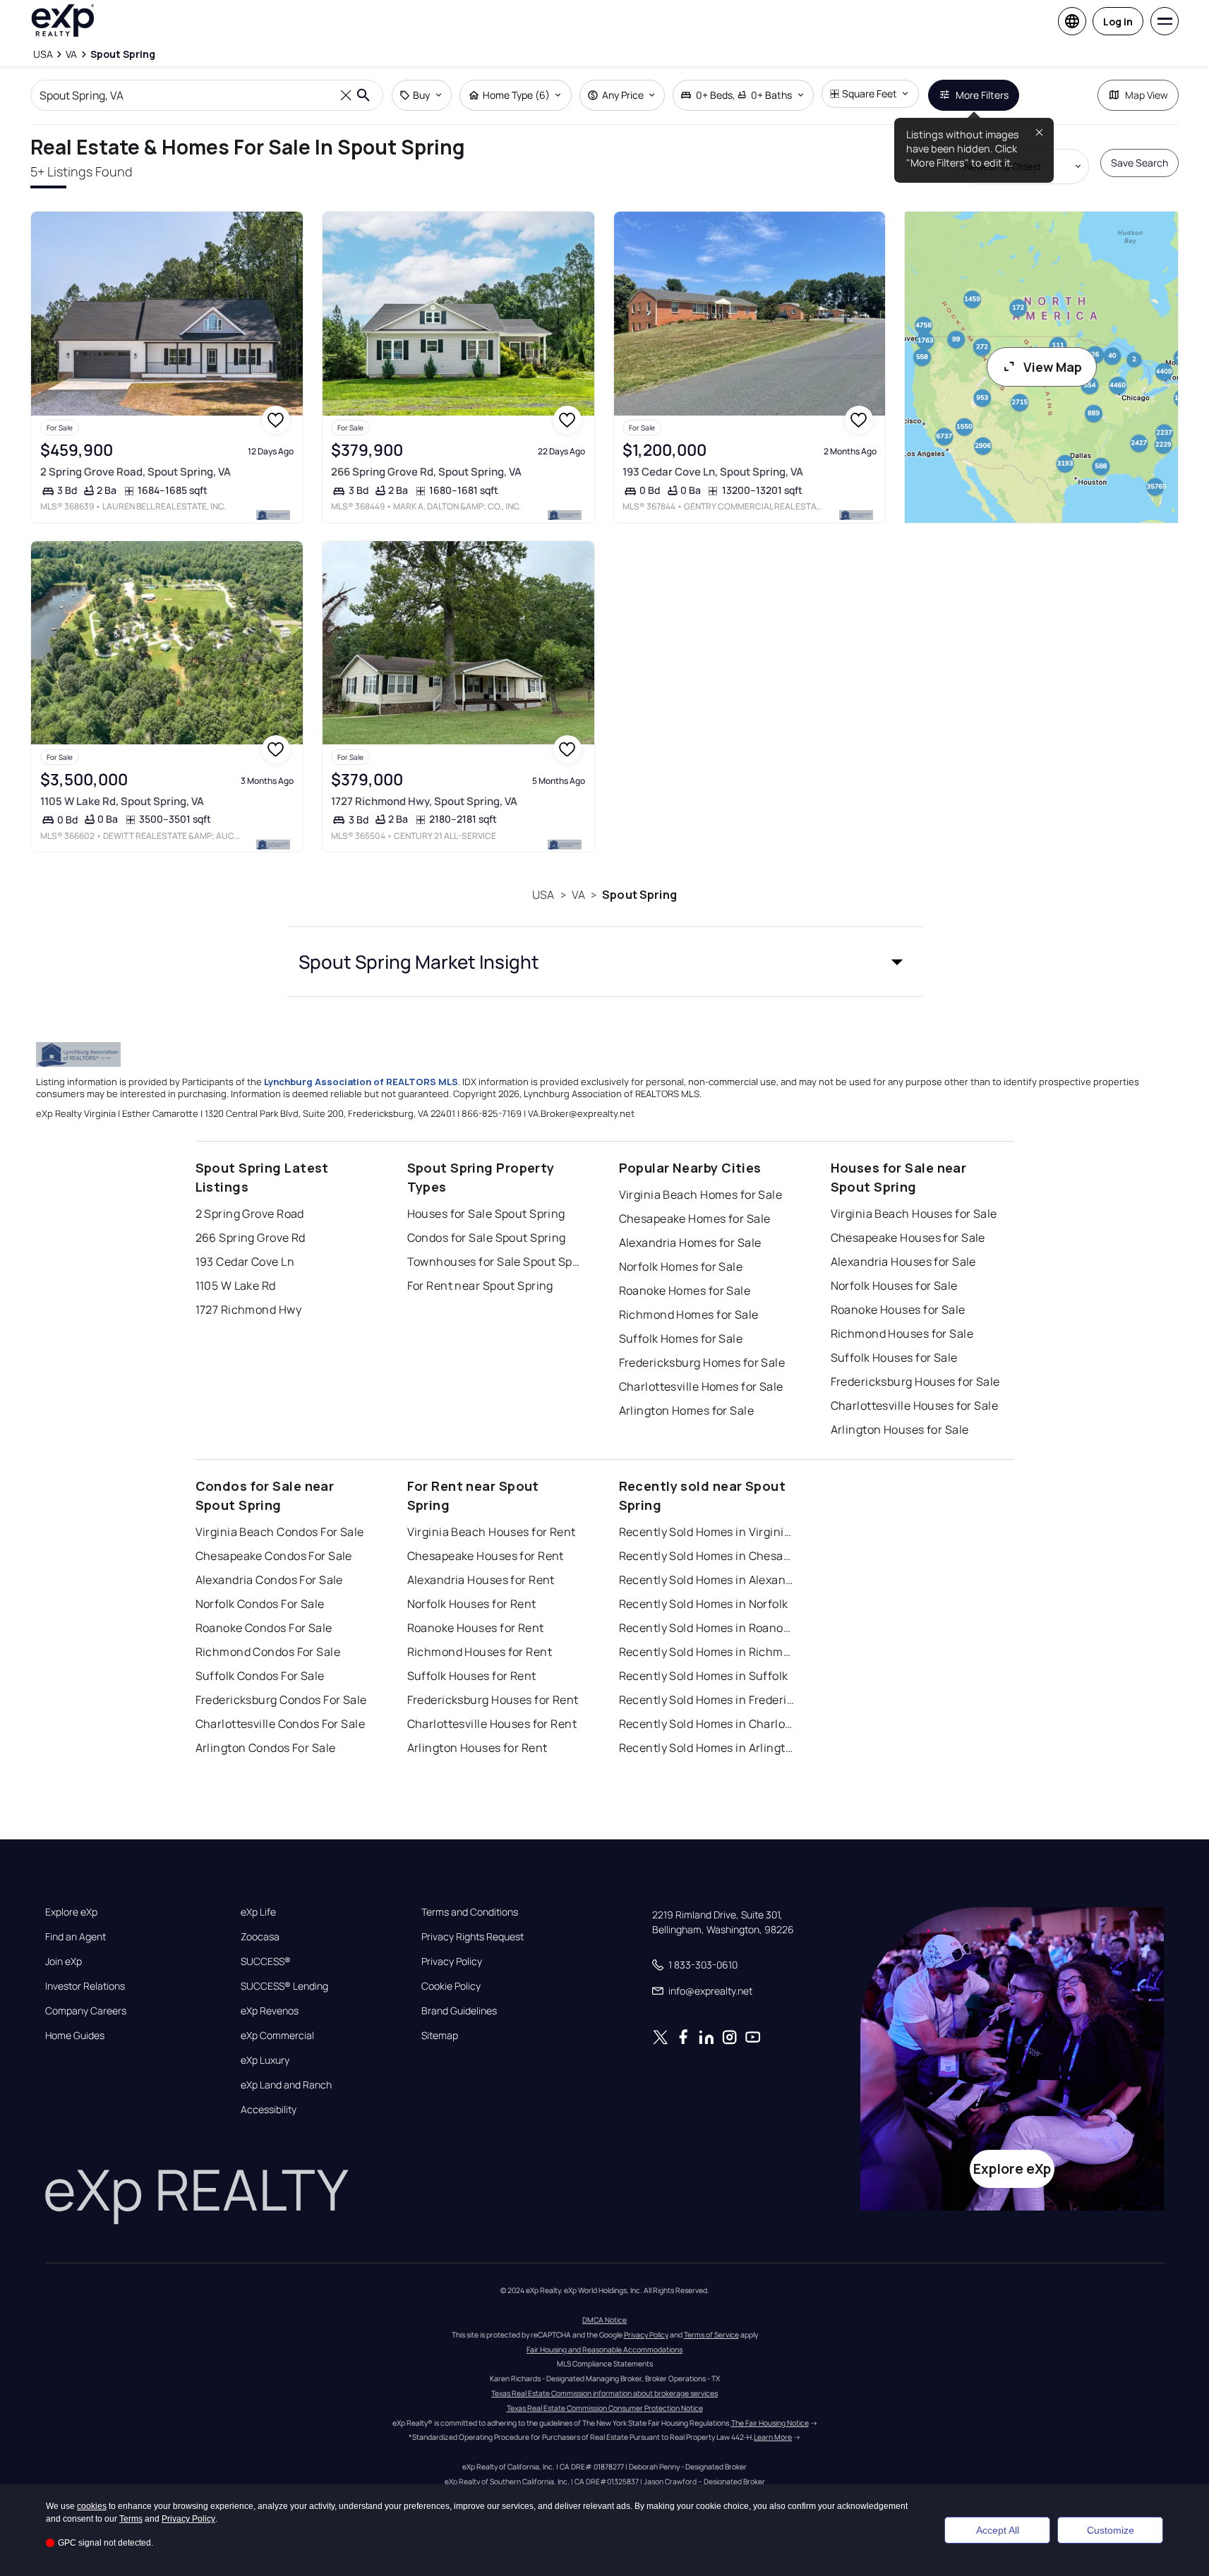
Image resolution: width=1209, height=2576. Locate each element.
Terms (131, 2519)
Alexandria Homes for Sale (690, 1242)
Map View (1147, 95)
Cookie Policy (451, 1986)
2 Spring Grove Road (250, 1214)
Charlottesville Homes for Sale (701, 1386)
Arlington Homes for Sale (687, 1410)
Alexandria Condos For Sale (269, 1580)
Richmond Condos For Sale (268, 1652)
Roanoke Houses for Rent (476, 1628)
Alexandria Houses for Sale (903, 1262)
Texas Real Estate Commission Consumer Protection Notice (605, 2408)
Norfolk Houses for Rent (472, 1604)
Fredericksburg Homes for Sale (702, 1362)
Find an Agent (76, 1937)
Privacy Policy (452, 1961)
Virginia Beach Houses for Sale (914, 1214)
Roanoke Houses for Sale (898, 1310)
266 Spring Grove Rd (251, 1238)
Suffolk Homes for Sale (681, 1338)
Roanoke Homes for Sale (685, 1290)
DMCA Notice (604, 2320)
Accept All (998, 2530)
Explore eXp (71, 1912)
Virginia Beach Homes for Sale (701, 1195)
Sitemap (440, 2036)
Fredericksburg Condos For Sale (281, 1700)
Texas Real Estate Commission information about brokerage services (604, 2393)
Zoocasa (260, 1937)
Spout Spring (639, 895)
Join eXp (64, 1961)
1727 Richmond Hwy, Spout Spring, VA (424, 801)
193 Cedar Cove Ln (245, 1262)
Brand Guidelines (459, 2011)
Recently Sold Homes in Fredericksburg (707, 1700)
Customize (1111, 2530)
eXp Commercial (277, 2036)
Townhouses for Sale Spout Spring (495, 1262)
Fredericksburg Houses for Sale (915, 1381)
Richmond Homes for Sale (689, 1314)
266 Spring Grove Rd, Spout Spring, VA (426, 472)
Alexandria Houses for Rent (481, 1580)
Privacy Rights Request (473, 1937)
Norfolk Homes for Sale (681, 1266)
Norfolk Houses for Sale (894, 1286)
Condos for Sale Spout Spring (487, 1238)
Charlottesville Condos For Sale (281, 1724)
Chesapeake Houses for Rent (486, 1556)
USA (543, 895)
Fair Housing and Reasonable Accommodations (604, 2350)
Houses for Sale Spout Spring (486, 1214)
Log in (1118, 22)
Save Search (1139, 163)
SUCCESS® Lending (284, 1986)
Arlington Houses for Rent (477, 1748)
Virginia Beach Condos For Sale (280, 1532)
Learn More (773, 2437)
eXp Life (258, 1912)
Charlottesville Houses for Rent (492, 1724)
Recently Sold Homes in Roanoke (707, 1628)
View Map (1053, 367)
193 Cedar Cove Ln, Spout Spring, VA (713, 472)
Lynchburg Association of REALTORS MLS (361, 1082)
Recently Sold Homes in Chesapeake (707, 1556)
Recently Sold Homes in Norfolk (704, 1604)
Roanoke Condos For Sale (264, 1628)
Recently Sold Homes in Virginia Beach (707, 1532)
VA (578, 895)
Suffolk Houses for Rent (472, 1676)
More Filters (982, 95)
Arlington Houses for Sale (900, 1429)
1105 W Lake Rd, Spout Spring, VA (122, 801)
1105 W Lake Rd (236, 1286)
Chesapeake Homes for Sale (695, 1219)
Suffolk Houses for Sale (894, 1357)
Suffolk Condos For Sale (260, 1676)
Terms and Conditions (470, 1912)
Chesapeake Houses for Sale (908, 1238)
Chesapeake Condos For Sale (274, 1556)
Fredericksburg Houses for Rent (493, 1700)
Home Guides (75, 2036)
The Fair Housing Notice (770, 2423)
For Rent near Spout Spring (480, 1286)
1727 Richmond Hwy (248, 1310)
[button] (605, 962)
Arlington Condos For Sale (266, 1748)
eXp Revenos (270, 2011)
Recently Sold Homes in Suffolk (704, 1676)
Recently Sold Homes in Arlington (707, 1748)
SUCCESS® (266, 1961)
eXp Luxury (265, 2060)
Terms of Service (711, 2335)
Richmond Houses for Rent (480, 1652)
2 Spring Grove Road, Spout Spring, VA (136, 472)
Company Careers (86, 2011)
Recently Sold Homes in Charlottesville (707, 1724)
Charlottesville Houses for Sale (915, 1405)
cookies (92, 2506)
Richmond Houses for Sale (902, 1334)
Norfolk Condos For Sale (260, 1604)
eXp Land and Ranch (286, 2085)
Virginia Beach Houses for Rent (492, 1532)
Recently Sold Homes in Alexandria (707, 1580)
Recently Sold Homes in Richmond (707, 1652)
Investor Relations (85, 1986)
